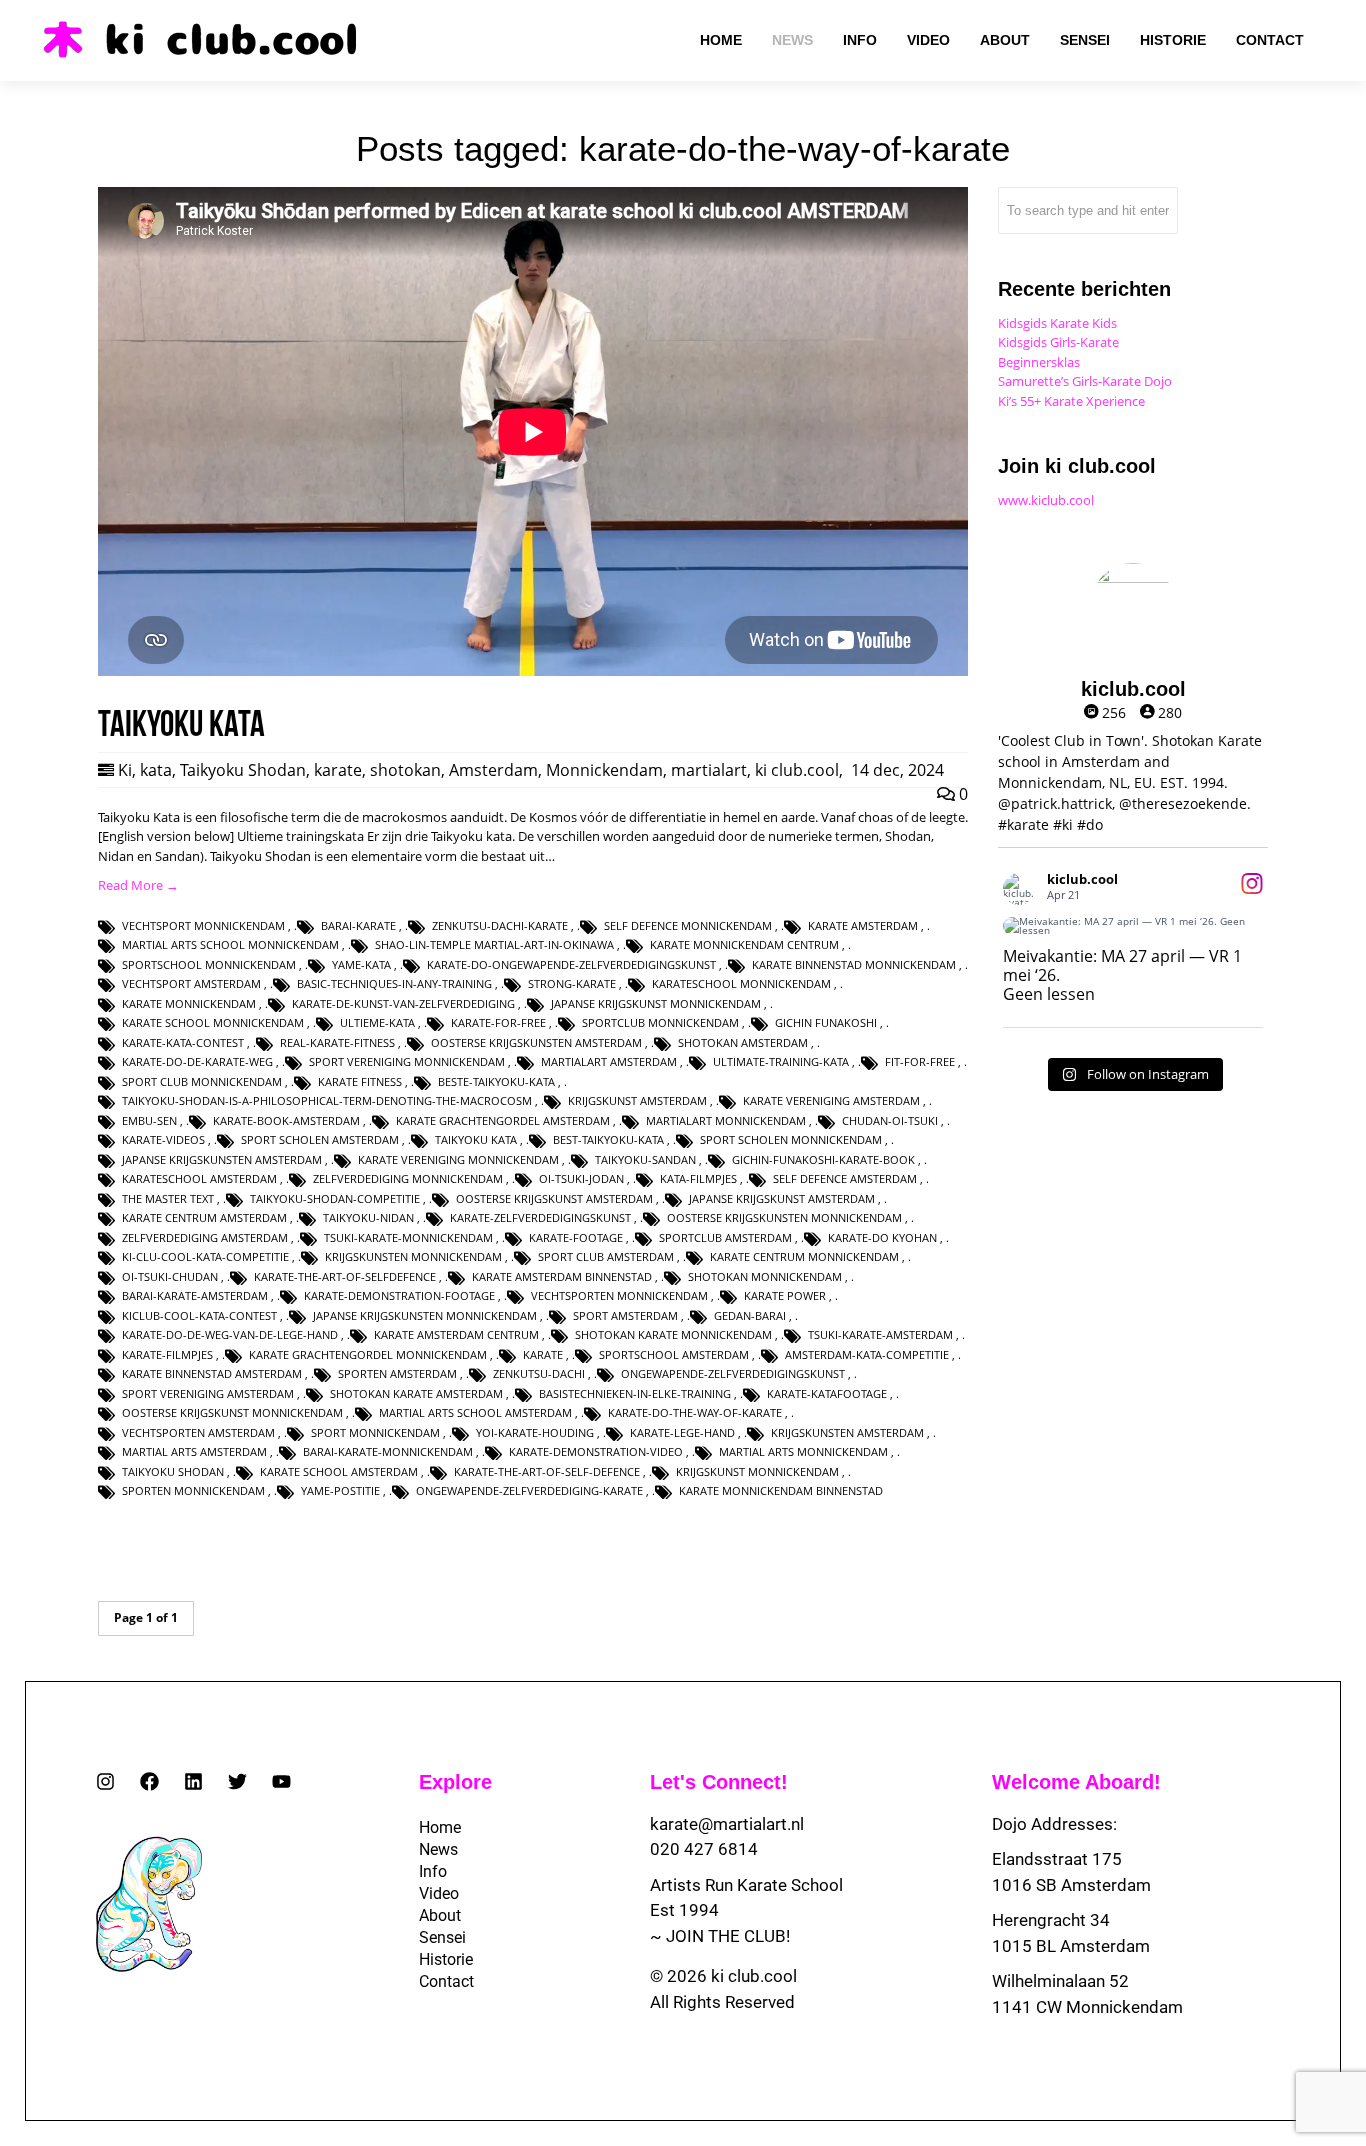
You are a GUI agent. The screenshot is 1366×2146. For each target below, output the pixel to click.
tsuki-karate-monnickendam (408, 1237)
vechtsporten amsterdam (198, 1432)
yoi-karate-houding (535, 1432)
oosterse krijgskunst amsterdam (554, 1198)
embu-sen (149, 1120)
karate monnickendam (189, 1003)
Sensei (442, 1937)
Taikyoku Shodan (243, 770)
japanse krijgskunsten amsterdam (222, 1159)
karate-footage (576, 1237)
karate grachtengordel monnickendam (368, 1354)
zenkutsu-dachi (539, 1373)
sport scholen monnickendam (791, 1139)
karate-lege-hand (682, 1432)
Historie (446, 1959)
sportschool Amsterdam (674, 1354)
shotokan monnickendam (765, 1276)
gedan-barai (750, 1315)
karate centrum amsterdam (204, 1217)
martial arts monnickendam (803, 1451)
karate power (785, 1295)
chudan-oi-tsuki (890, 1120)
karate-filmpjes (167, 1354)
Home (440, 1827)
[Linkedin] (193, 1781)
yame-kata (361, 964)
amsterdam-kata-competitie (867, 1354)
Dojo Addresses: (1054, 1824)
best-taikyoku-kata (608, 1139)
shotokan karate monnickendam (673, 1334)
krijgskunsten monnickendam (413, 1256)
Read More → (138, 885)
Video (439, 1893)
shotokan (405, 770)
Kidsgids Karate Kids (1057, 323)
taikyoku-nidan (368, 1217)
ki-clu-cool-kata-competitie (205, 1256)
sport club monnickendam (202, 1081)
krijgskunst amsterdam (637, 1100)
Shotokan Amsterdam (743, 1042)
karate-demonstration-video (596, 1451)
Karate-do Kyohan (882, 1237)
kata (156, 770)
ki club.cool (797, 770)
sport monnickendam (375, 1432)
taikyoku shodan (173, 1471)
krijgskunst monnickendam (757, 1471)
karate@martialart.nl (727, 1824)
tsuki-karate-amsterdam (880, 1334)
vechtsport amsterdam (191, 983)
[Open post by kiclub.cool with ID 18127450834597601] (1133, 926)
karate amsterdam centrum (456, 1334)
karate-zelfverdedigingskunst (540, 1217)
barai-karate (358, 925)
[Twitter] (237, 1781)
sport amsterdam (625, 1315)
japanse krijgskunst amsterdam (782, 1198)
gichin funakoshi (826, 1022)
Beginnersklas (1039, 362)
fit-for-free (920, 1061)
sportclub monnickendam (660, 1022)
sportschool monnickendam (209, 964)
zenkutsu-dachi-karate (500, 925)
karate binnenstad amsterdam (212, 1373)
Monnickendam (604, 770)
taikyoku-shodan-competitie (335, 1198)
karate (338, 770)
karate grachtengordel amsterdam (503, 1120)
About (440, 1915)
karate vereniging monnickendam (458, 1159)
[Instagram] (105, 1781)
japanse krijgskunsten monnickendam (425, 1315)
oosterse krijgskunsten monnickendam (784, 1217)
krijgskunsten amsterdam (847, 1432)
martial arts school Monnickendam (230, 944)
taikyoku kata (476, 1139)
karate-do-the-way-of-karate (695, 1412)
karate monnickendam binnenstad (781, 1490)
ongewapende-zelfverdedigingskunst (733, 1373)
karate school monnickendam (213, 1022)
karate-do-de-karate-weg (197, 1061)
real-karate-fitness (337, 1042)
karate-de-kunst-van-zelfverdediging (403, 1003)
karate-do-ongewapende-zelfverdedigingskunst (571, 964)
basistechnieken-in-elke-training (635, 1393)
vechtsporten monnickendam (619, 1295)
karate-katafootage (827, 1393)
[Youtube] (281, 1781)
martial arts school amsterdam (475, 1412)
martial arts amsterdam (194, 1451)
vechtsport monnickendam (203, 925)
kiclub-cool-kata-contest (199, 1315)
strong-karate (572, 983)
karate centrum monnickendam (804, 1256)
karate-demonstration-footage (399, 1295)
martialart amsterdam (609, 1061)
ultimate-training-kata (781, 1061)
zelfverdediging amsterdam (205, 1237)
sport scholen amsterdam (320, 1139)
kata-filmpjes (698, 1178)
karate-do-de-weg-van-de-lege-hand (230, 1334)
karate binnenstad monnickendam (854, 964)
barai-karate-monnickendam (388, 1451)
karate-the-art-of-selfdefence (345, 1276)
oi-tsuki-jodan (581, 1178)
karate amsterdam (863, 925)
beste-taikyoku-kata (496, 1081)
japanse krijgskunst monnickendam (656, 1003)
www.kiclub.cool (1046, 500)
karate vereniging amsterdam (831, 1100)
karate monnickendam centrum (744, 944)
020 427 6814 (704, 1849)
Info (433, 1871)
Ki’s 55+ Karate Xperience (1071, 401)
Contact (446, 1981)
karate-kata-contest (183, 1042)
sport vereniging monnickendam (407, 1061)
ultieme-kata (377, 1022)
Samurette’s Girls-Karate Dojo (1085, 381)
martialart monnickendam (726, 1120)
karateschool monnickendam (741, 983)
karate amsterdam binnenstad (562, 1276)
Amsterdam (493, 770)
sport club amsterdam (606, 1256)
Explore (455, 1782)
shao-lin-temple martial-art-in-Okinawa (494, 944)
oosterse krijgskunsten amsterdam (536, 1042)
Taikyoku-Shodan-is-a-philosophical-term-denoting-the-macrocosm (327, 1100)
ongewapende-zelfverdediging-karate (529, 1490)
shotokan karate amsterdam (416, 1393)
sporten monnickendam (193, 1490)
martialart (709, 770)
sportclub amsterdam (725, 1237)
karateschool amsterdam (199, 1178)
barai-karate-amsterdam (195, 1295)
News (438, 1849)
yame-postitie (340, 1490)
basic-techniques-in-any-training (394, 983)
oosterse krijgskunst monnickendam (232, 1412)
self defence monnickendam (688, 925)
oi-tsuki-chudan (170, 1276)
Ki (125, 770)
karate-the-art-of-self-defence (547, 1471)
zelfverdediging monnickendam (408, 1178)
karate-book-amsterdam (286, 1120)
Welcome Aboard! (1076, 1782)
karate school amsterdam (339, 1471)
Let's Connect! (719, 1782)
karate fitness (360, 1081)
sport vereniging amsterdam (208, 1393)
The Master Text (168, 1198)
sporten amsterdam (397, 1373)
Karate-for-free (498, 1022)
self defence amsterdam (845, 1178)
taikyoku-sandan (645, 1159)
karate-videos (163, 1139)
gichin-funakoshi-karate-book (823, 1159)
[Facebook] (149, 1781)
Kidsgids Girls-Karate (1058, 342)
